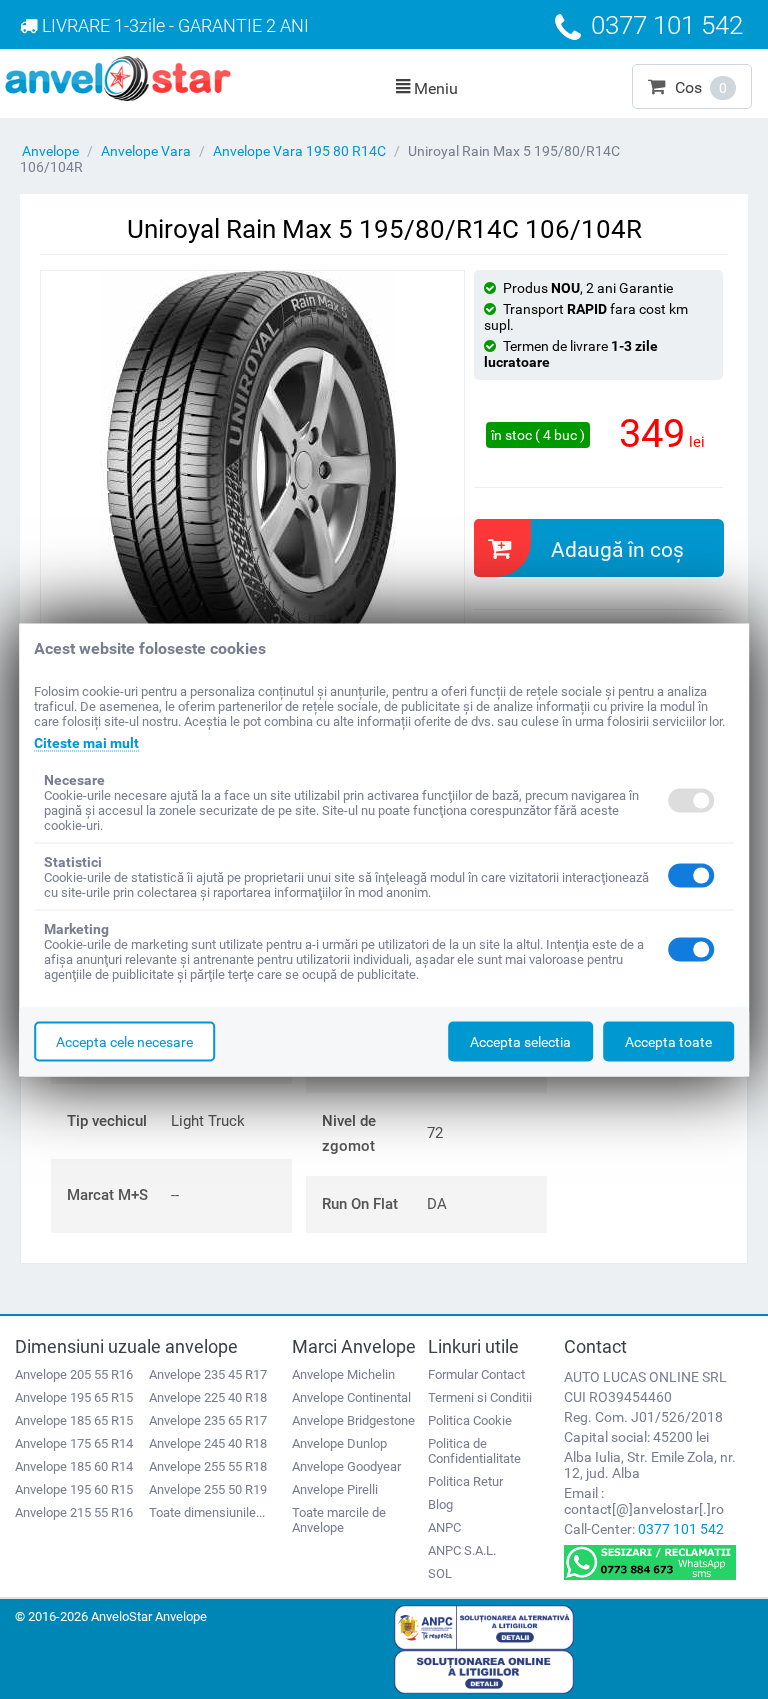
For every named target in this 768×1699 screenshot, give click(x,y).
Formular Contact (476, 1374)
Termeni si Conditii (480, 1397)
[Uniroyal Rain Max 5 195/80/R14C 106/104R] (252, 470)
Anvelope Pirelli (335, 1489)
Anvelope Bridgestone (353, 1420)
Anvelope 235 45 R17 (208, 1374)
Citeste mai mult (86, 742)
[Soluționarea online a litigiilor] (484, 1671)
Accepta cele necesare (124, 1041)
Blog (440, 1504)
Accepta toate (668, 1041)
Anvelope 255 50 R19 (208, 1489)
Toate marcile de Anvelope (339, 1520)
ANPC (444, 1527)
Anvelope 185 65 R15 (74, 1420)
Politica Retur (465, 1481)
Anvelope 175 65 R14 (74, 1443)
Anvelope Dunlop (339, 1443)
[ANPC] (484, 1626)
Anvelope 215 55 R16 (74, 1512)
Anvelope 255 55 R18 (208, 1466)
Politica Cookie (470, 1420)
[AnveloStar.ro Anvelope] (118, 77)
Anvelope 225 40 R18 (208, 1397)
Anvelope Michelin (343, 1374)
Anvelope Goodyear (346, 1466)
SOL (440, 1573)
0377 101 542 (681, 1529)
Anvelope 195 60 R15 (74, 1489)
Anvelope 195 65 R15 (74, 1397)
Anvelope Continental (351, 1397)
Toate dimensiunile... (207, 1512)
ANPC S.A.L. (462, 1550)
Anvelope (50, 151)
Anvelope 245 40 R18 (208, 1443)
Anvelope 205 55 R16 (74, 1374)
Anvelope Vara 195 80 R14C (299, 151)
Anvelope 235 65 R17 (208, 1420)
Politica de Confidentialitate (474, 1451)
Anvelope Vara (146, 151)
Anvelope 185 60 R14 (74, 1466)
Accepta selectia (520, 1041)
